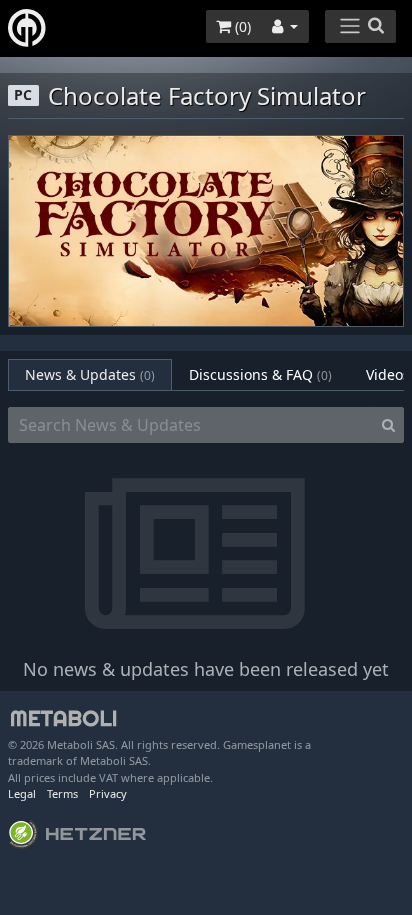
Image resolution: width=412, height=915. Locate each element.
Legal (22, 793)
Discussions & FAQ (260, 374)
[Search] (388, 425)
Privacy (108, 793)
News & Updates (90, 374)
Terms (62, 793)
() (241, 26)
